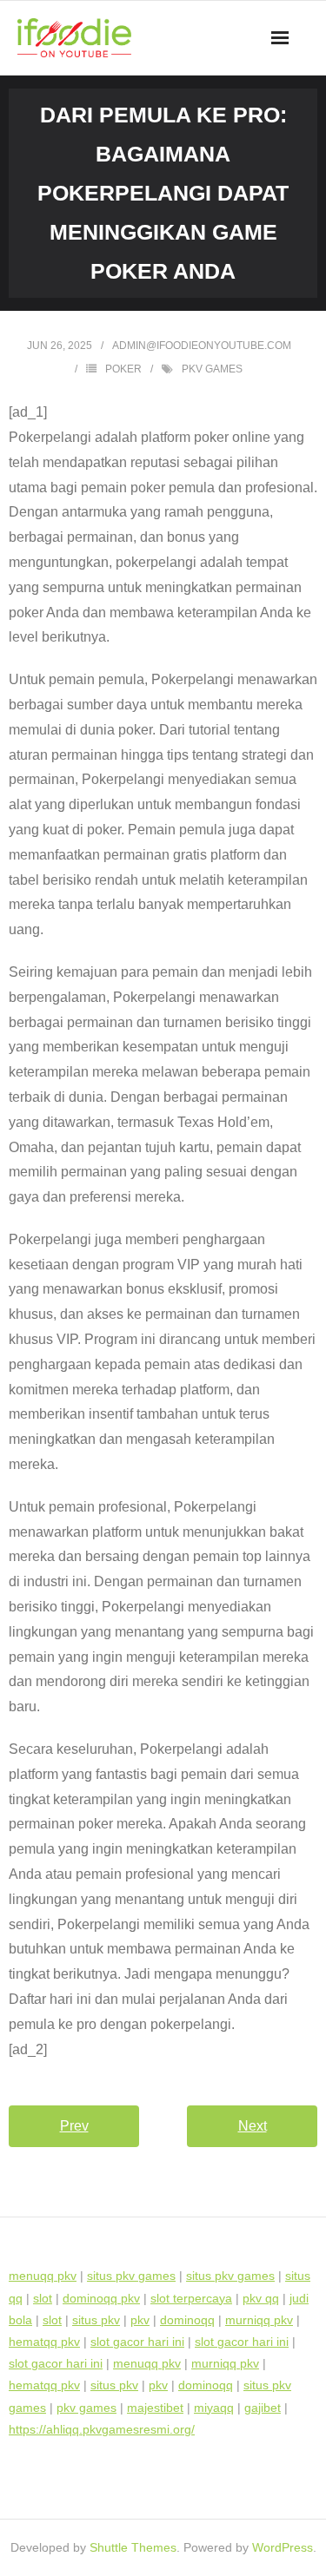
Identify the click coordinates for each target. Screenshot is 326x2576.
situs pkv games (131, 2276)
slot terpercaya (191, 2298)
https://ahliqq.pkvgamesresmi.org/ (102, 2429)
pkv (140, 2320)
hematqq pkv (44, 2342)
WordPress (283, 2547)
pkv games (212, 369)
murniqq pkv (259, 2320)
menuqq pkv (43, 2276)
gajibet (263, 2408)
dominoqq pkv (101, 2298)
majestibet (155, 2408)
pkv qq (261, 2298)
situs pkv (96, 2320)
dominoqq (187, 2320)
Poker (123, 369)
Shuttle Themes (133, 2547)
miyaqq (214, 2408)
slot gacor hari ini (137, 2342)
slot (43, 2298)
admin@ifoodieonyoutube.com (202, 346)
